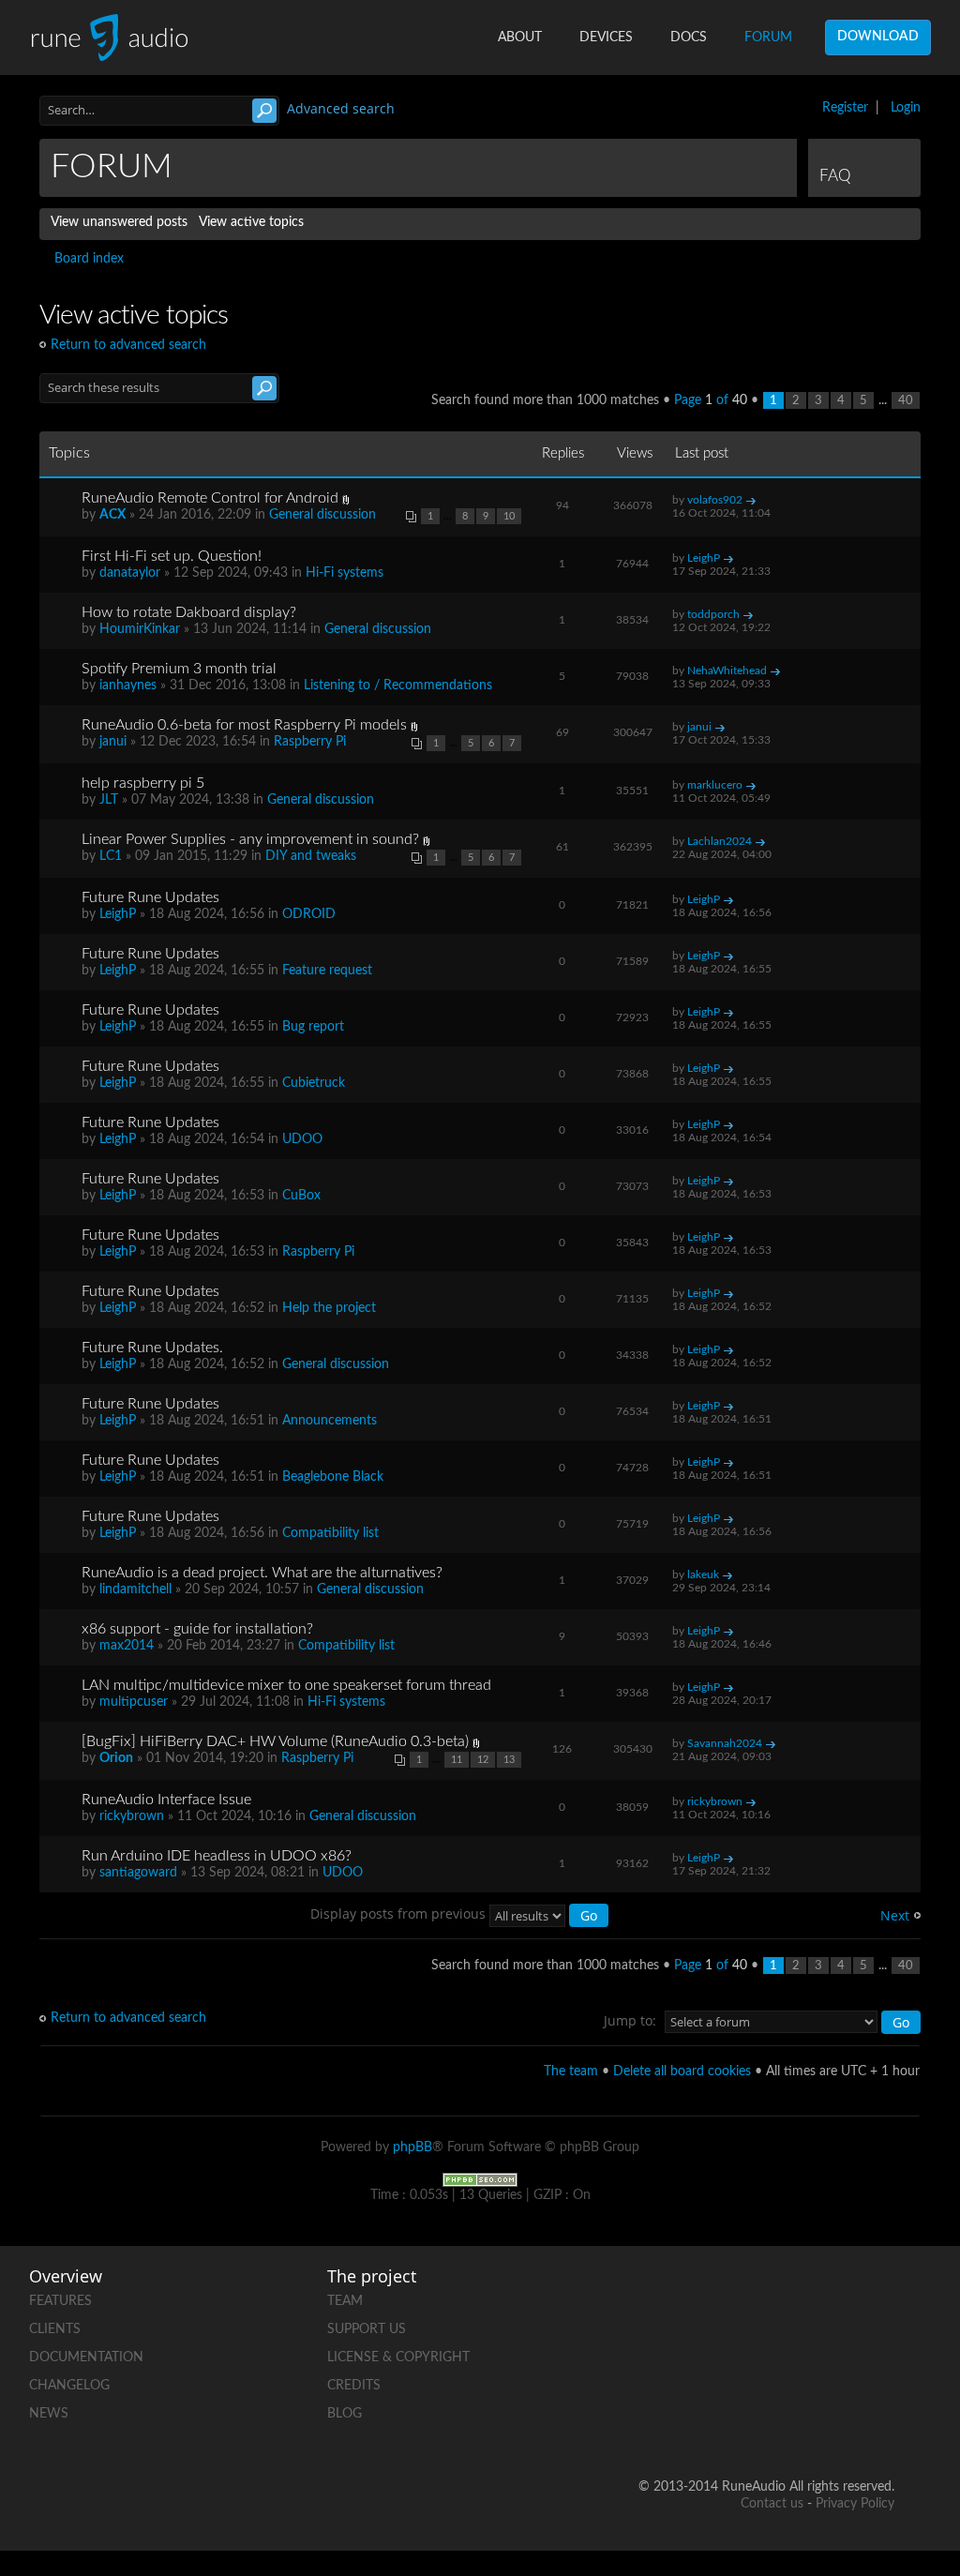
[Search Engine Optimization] (480, 2179)
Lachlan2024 (720, 841)
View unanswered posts (119, 222)
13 (509, 1760)
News (49, 2414)
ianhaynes (128, 685)
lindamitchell (135, 1589)
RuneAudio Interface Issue (166, 1800)
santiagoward (138, 1873)
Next (895, 1915)
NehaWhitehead (727, 670)
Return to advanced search (128, 345)
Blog (345, 2414)
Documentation (86, 2358)
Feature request (327, 971)
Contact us (772, 2504)
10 (509, 516)
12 (483, 1760)
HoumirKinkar (140, 629)
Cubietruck (314, 1083)
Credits (354, 2386)
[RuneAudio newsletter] (879, 2426)
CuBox (301, 1196)
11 (457, 1760)
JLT (109, 800)
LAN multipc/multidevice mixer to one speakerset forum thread (286, 1685)
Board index (89, 259)
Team (345, 2301)
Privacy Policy (855, 2504)
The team (571, 2071)
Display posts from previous (400, 1913)
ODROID (309, 914)
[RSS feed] (879, 2362)
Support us (367, 2329)
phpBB (412, 2147)
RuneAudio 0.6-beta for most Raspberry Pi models (244, 725)
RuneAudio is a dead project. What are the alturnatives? (262, 1573)
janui (113, 742)
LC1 (111, 856)
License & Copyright (398, 2358)
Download (878, 37)
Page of (711, 400)
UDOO (302, 1139)
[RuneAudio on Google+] (737, 2362)
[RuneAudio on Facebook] (808, 2297)
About (520, 38)
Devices (606, 38)
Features (60, 2301)
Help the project (329, 1308)
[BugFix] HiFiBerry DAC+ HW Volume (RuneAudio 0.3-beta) (275, 1741)
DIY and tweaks (311, 856)
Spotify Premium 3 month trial (179, 669)
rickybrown (132, 1816)
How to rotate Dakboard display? (189, 612)
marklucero (715, 785)
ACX (112, 515)
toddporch (713, 614)
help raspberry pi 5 (143, 783)
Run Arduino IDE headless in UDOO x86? (217, 1856)
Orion (116, 1758)
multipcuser (134, 1702)
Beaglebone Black (333, 1477)
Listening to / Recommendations (398, 685)
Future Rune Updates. (152, 1348)
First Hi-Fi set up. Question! (172, 556)
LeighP (704, 558)
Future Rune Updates (150, 897)
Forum (768, 38)
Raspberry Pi (310, 742)
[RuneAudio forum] (808, 2362)
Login (906, 108)
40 (906, 400)
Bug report (313, 1027)
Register (845, 108)
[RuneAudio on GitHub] (737, 2297)
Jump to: (630, 2020)
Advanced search (341, 108)
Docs (689, 38)
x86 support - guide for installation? (197, 1629)
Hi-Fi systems (345, 573)
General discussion (322, 515)
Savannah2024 (725, 1743)
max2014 (127, 1646)
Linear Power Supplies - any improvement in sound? (250, 839)
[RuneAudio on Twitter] (879, 2297)
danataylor (130, 573)
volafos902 (715, 500)
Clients (55, 2329)
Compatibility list (330, 1533)
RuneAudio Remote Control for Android (210, 498)
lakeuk (703, 1574)
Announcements (330, 1421)
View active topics (251, 222)
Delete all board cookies (682, 2071)
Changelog (69, 2386)
